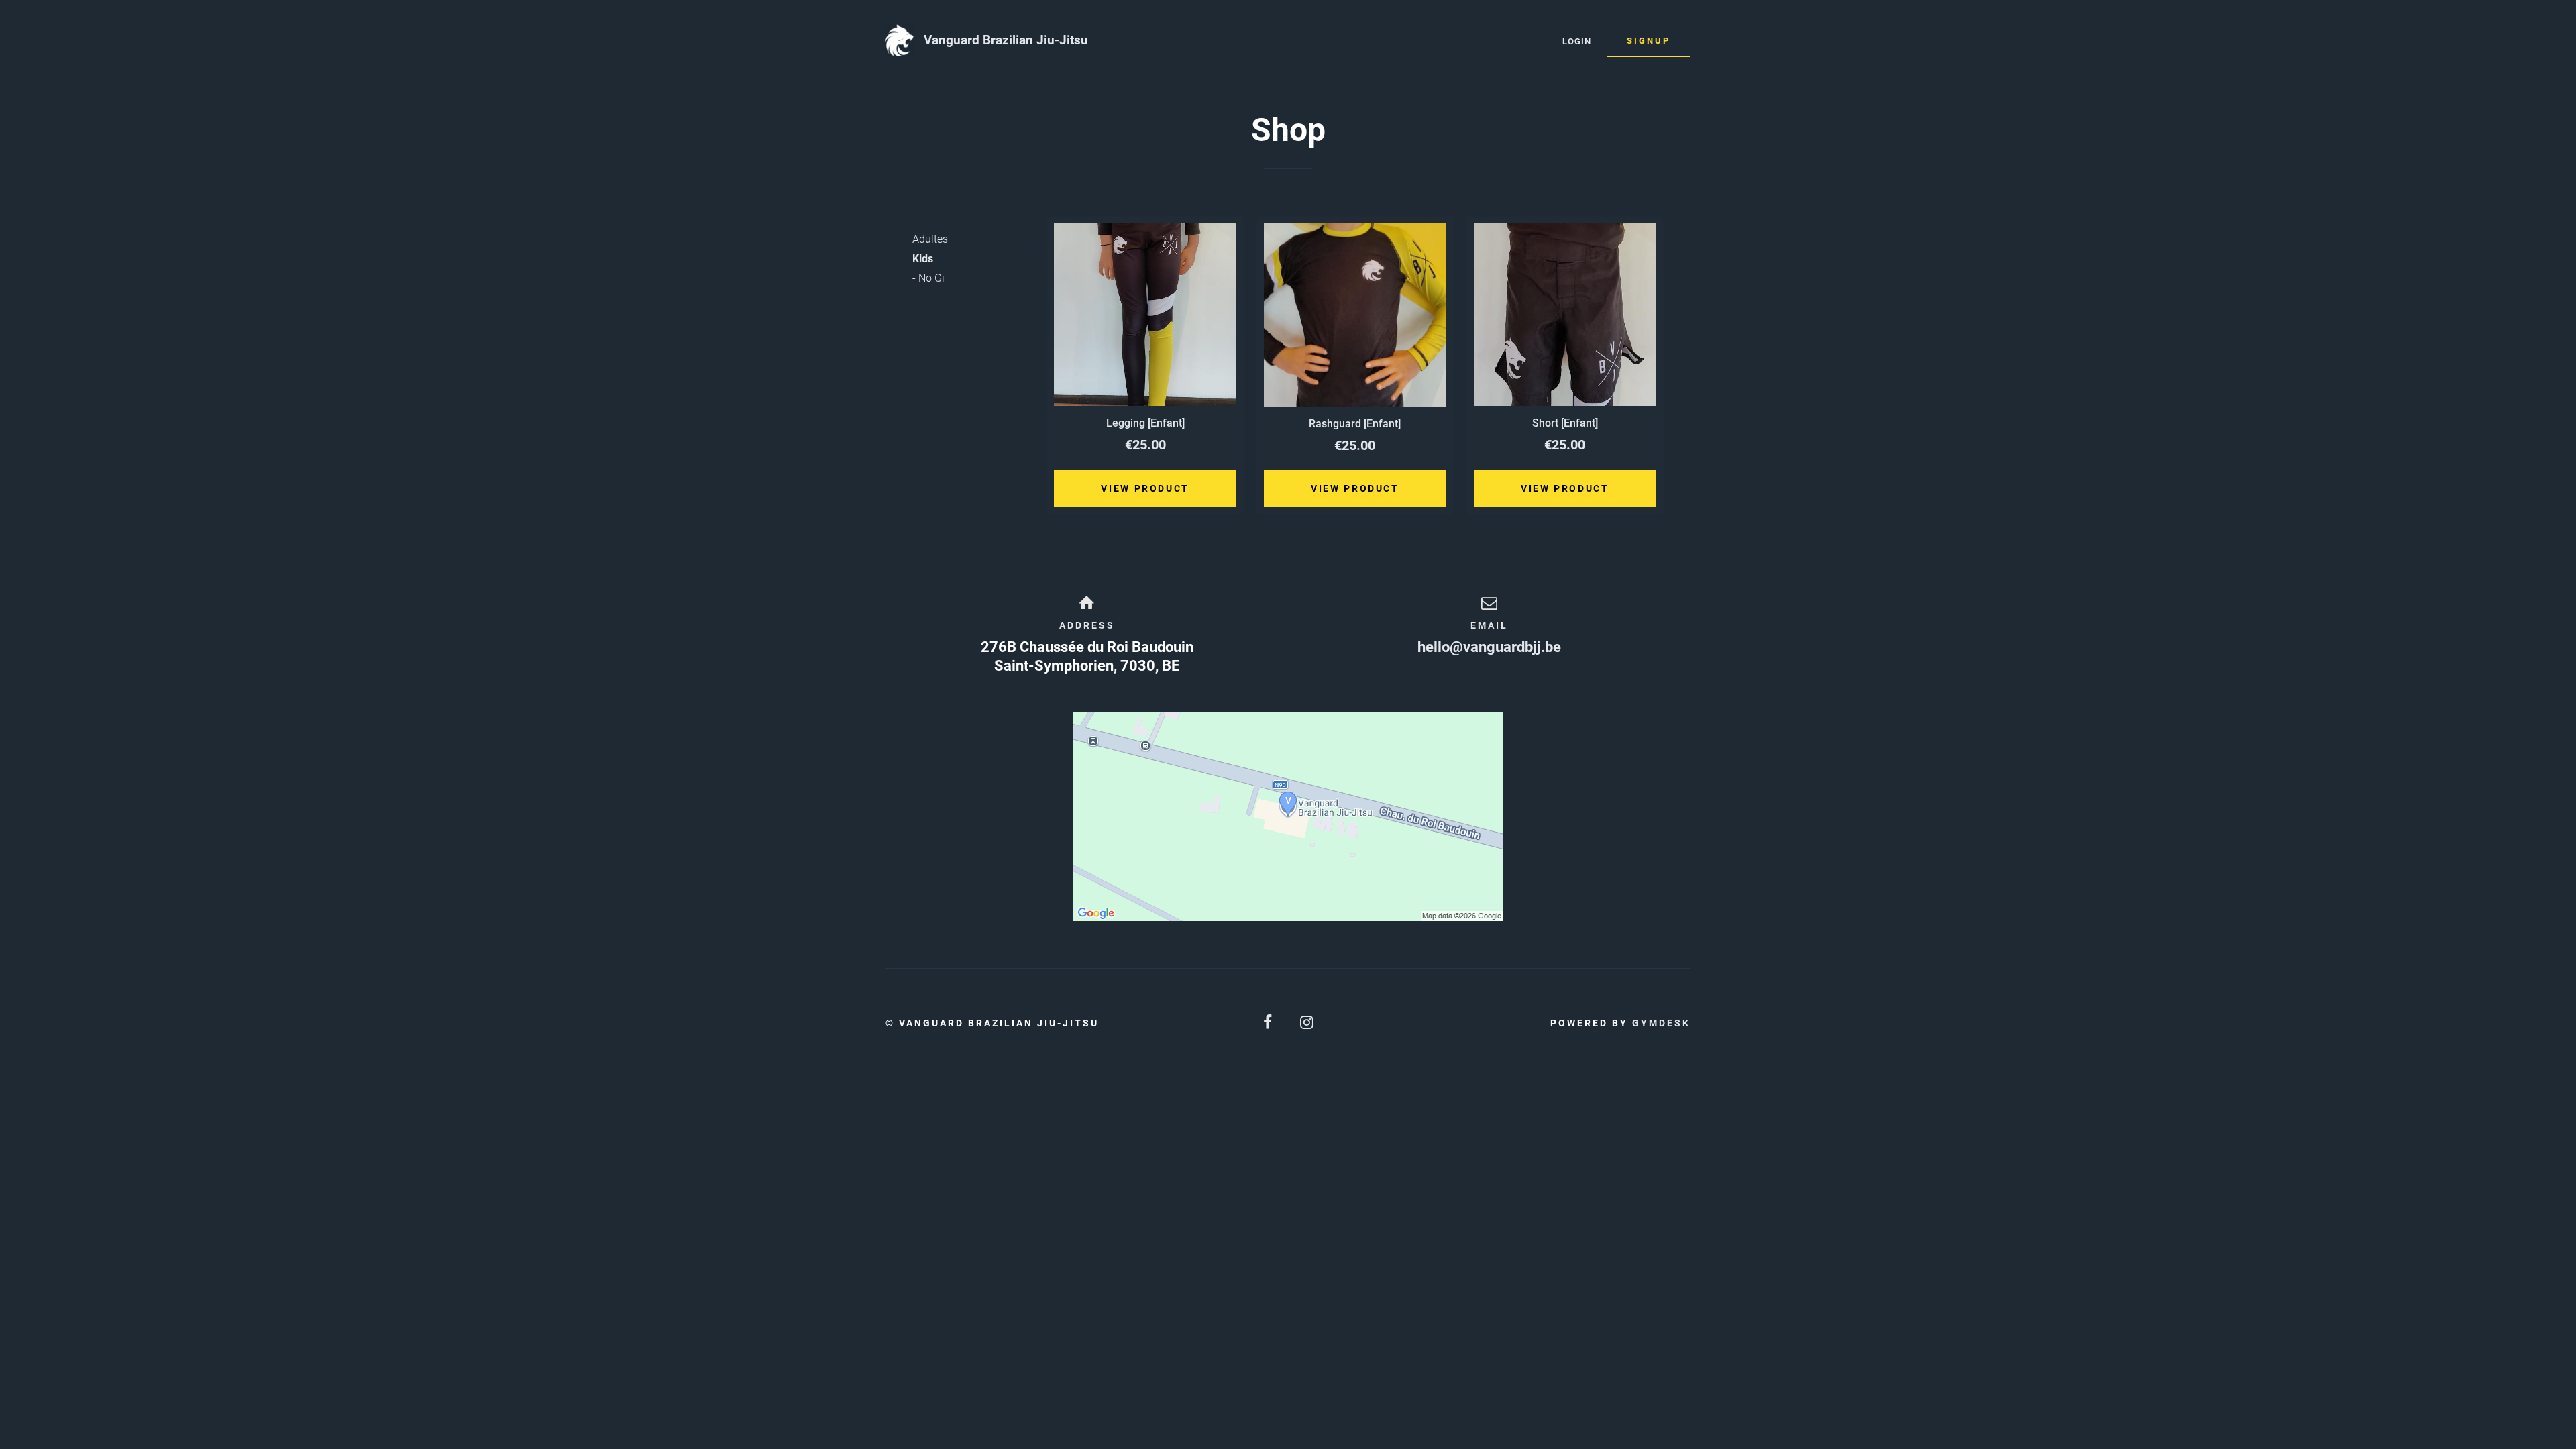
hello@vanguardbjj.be (1489, 647)
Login (1577, 41)
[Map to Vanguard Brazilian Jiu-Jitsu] (1288, 817)
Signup (1649, 41)
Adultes (930, 239)
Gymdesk (1661, 1023)
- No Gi (928, 278)
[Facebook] (1269, 1023)
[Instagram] (1307, 1023)
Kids (923, 259)
